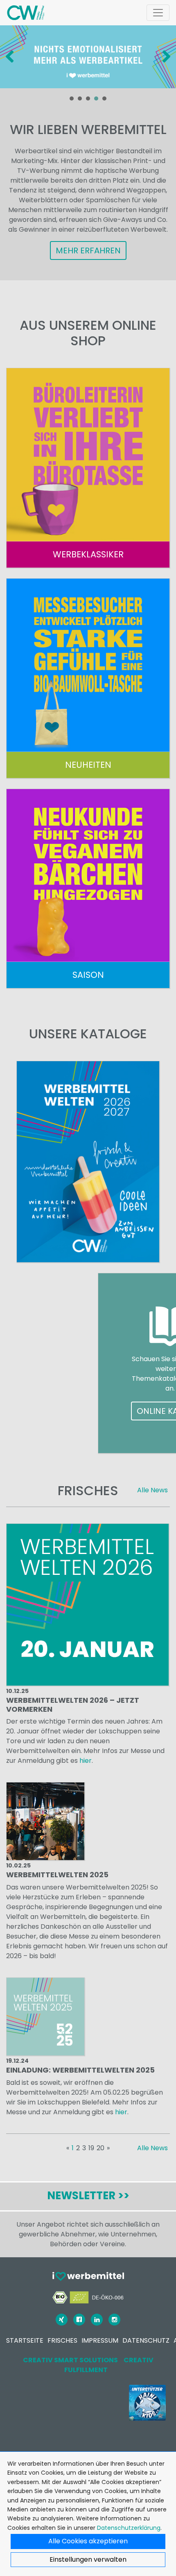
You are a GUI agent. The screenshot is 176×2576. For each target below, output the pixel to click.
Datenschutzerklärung (129, 2528)
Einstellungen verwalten (88, 2559)
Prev (11, 57)
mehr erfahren (88, 250)
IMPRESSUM (100, 2340)
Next (165, 57)
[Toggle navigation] (158, 13)
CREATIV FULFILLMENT (109, 2365)
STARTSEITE (25, 2340)
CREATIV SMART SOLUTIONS (70, 2360)
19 (91, 2148)
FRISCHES (62, 2340)
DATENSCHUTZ (146, 2340)
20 (100, 2148)
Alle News (152, 1490)
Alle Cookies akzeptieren (88, 2541)
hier (86, 1761)
